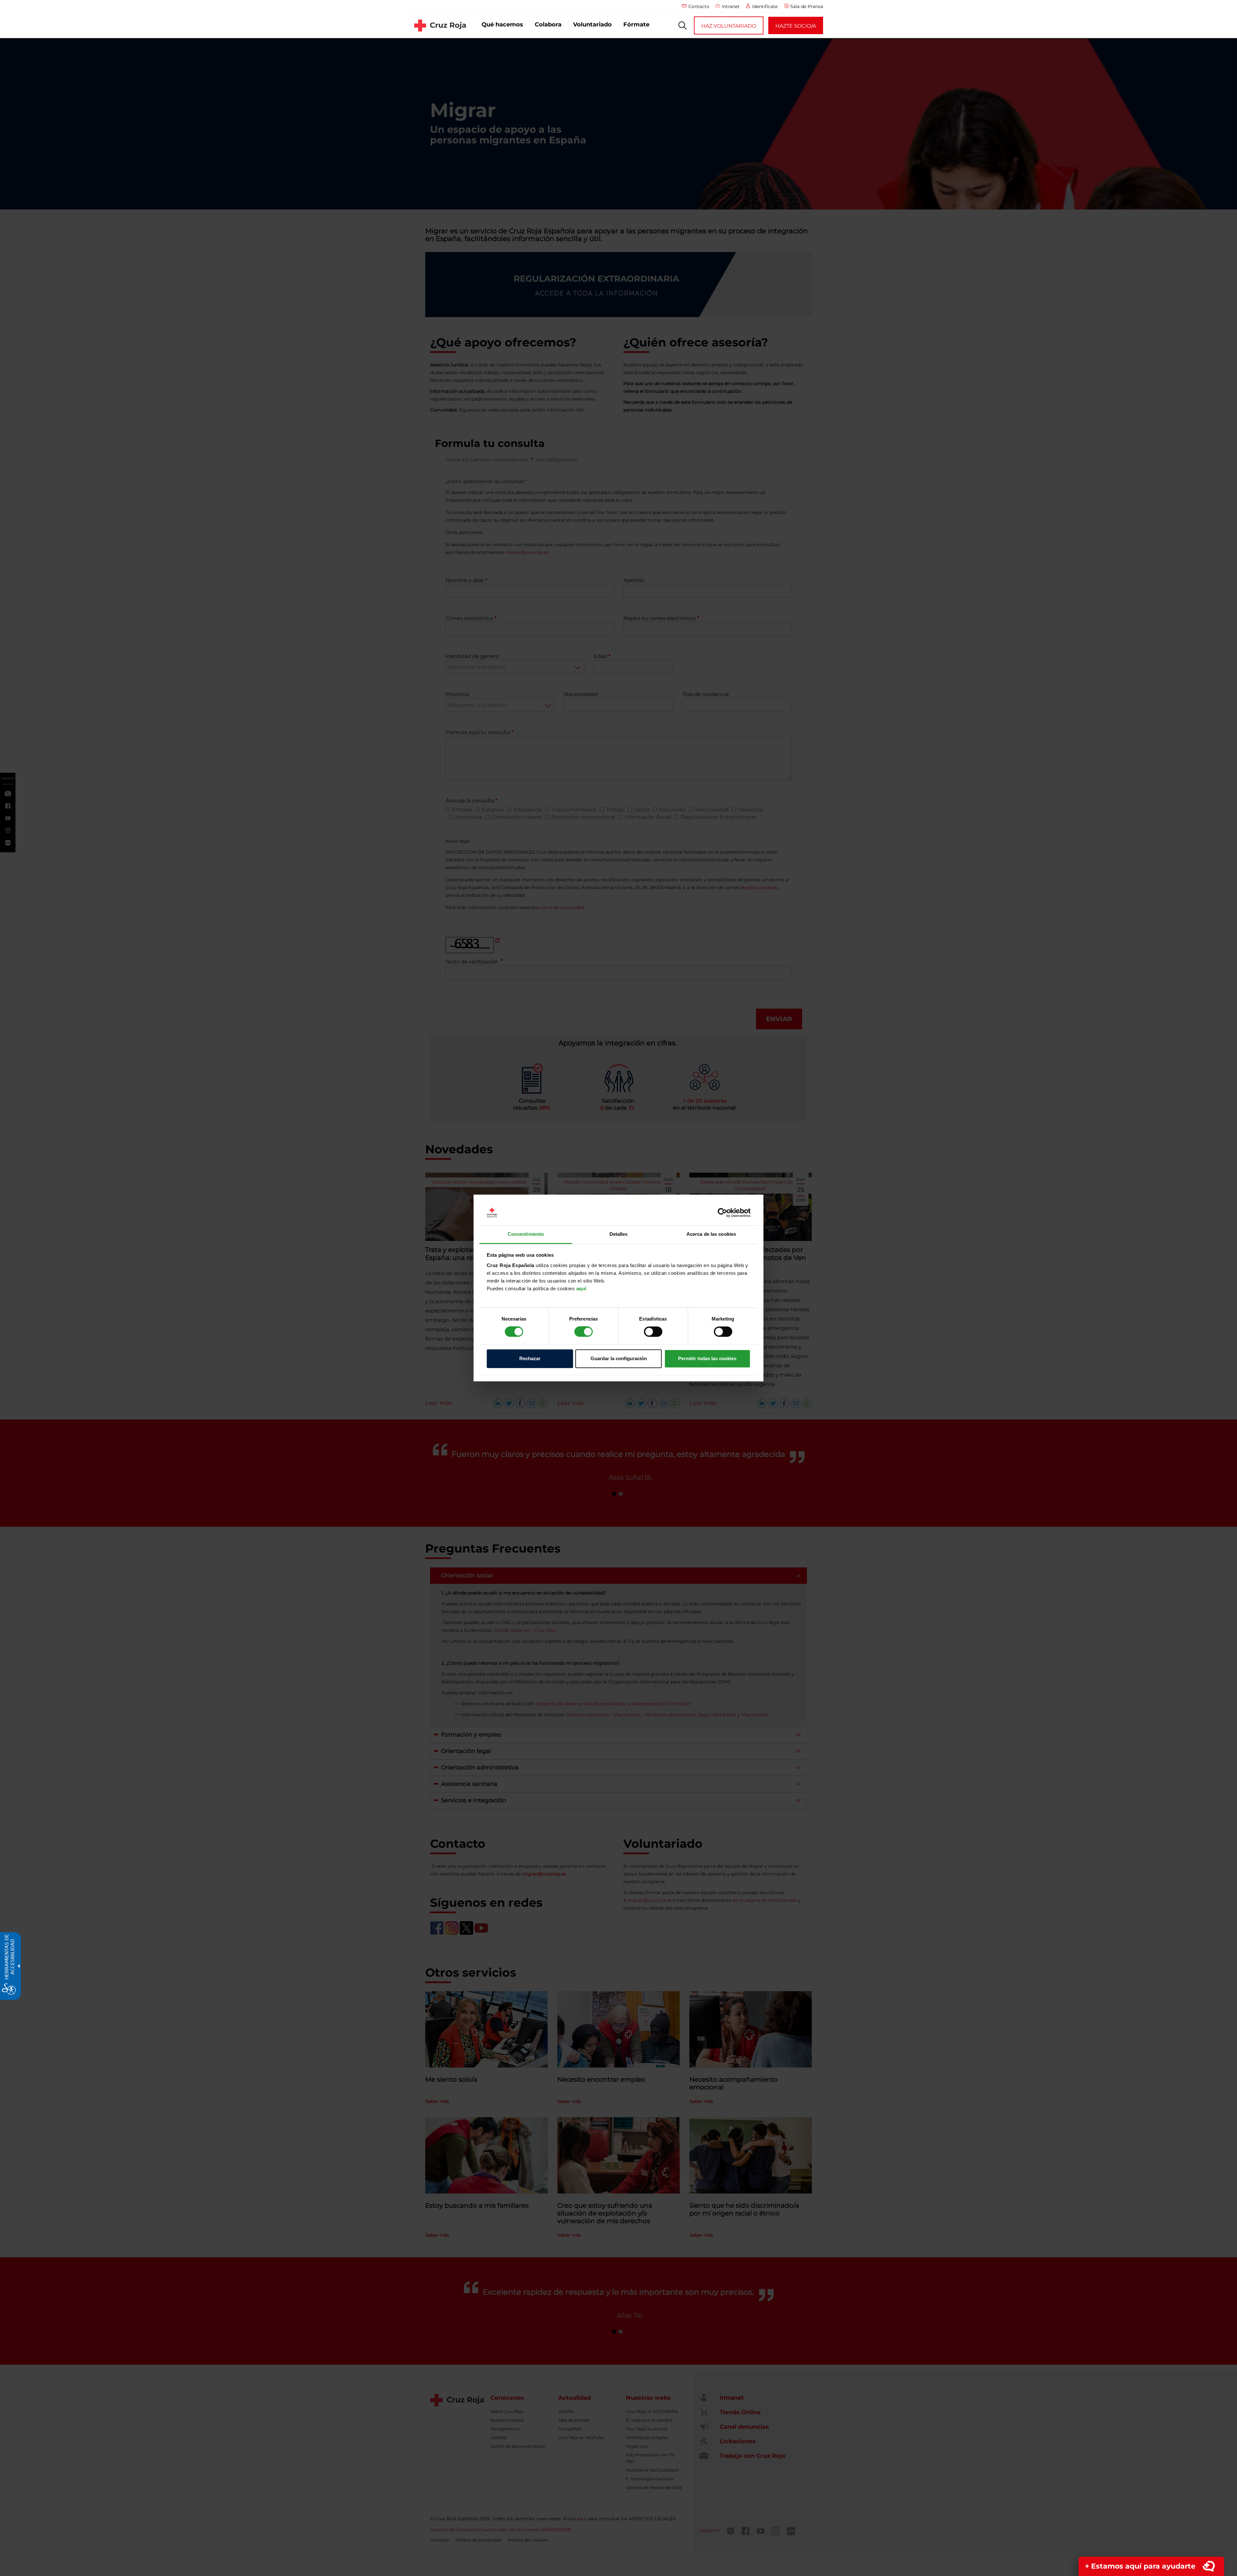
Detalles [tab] (619, 1234)
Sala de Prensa (807, 6)
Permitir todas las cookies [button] (707, 1358)
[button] (683, 25)
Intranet (731, 6)
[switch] (584, 1332)
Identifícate (765, 6)
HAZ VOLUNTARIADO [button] (729, 26)
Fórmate (636, 24)
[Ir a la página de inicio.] (440, 25)
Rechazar (530, 1358)
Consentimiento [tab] (526, 1234)
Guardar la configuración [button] (619, 1358)
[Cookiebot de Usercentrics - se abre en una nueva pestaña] (722, 1213)
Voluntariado (592, 24)
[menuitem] (502, 25)
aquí (581, 1288)
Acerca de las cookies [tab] (711, 1234)
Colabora (548, 24)
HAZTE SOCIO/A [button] (796, 26)
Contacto (699, 6)
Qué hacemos (502, 24)
